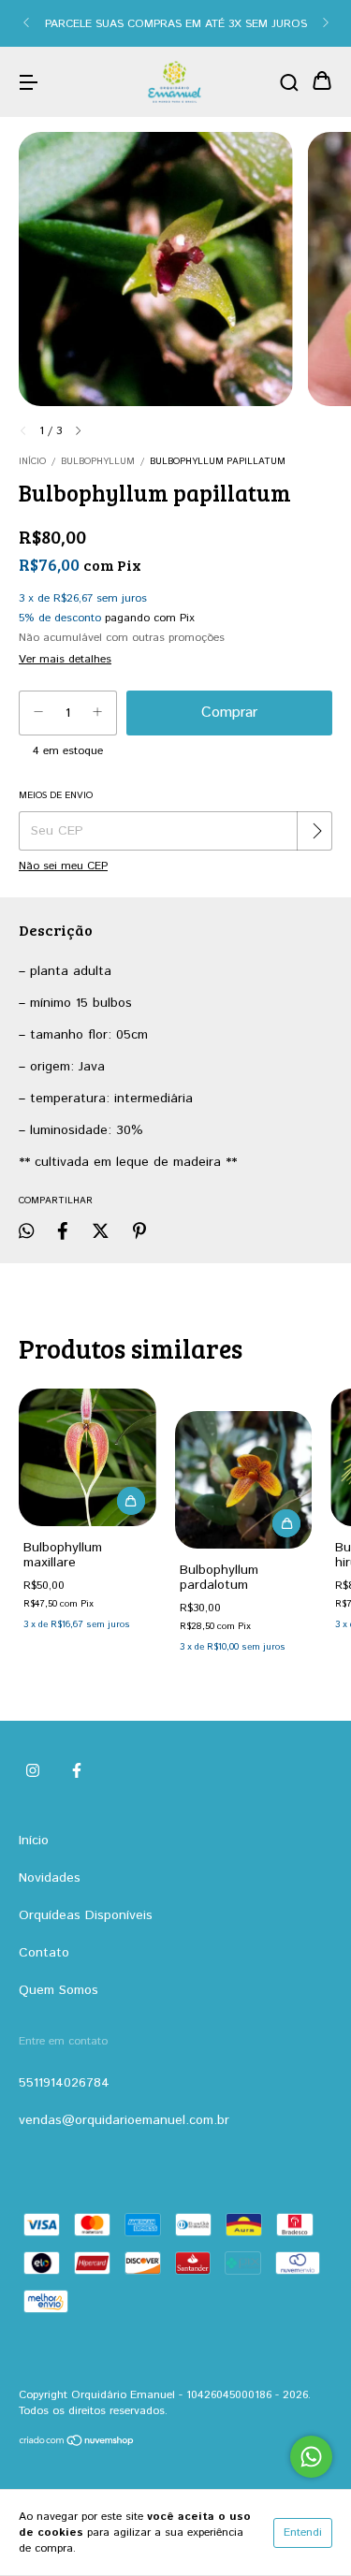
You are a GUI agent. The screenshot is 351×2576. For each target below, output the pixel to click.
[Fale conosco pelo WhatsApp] (311, 2457)
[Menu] (28, 82)
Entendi (303, 2532)
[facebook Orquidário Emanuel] (77, 1772)
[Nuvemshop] (77, 2444)
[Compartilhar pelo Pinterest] (139, 1231)
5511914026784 (64, 2083)
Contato (44, 1953)
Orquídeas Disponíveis (86, 1915)
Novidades (50, 1878)
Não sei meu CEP (63, 866)
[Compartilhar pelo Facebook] (63, 1231)
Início (32, 461)
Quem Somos (58, 1990)
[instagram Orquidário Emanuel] (33, 1772)
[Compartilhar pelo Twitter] (101, 1231)
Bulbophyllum (98, 461)
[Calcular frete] (316, 831)
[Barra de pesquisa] (289, 82)
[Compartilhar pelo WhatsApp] (26, 1231)
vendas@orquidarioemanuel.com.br (124, 2120)
